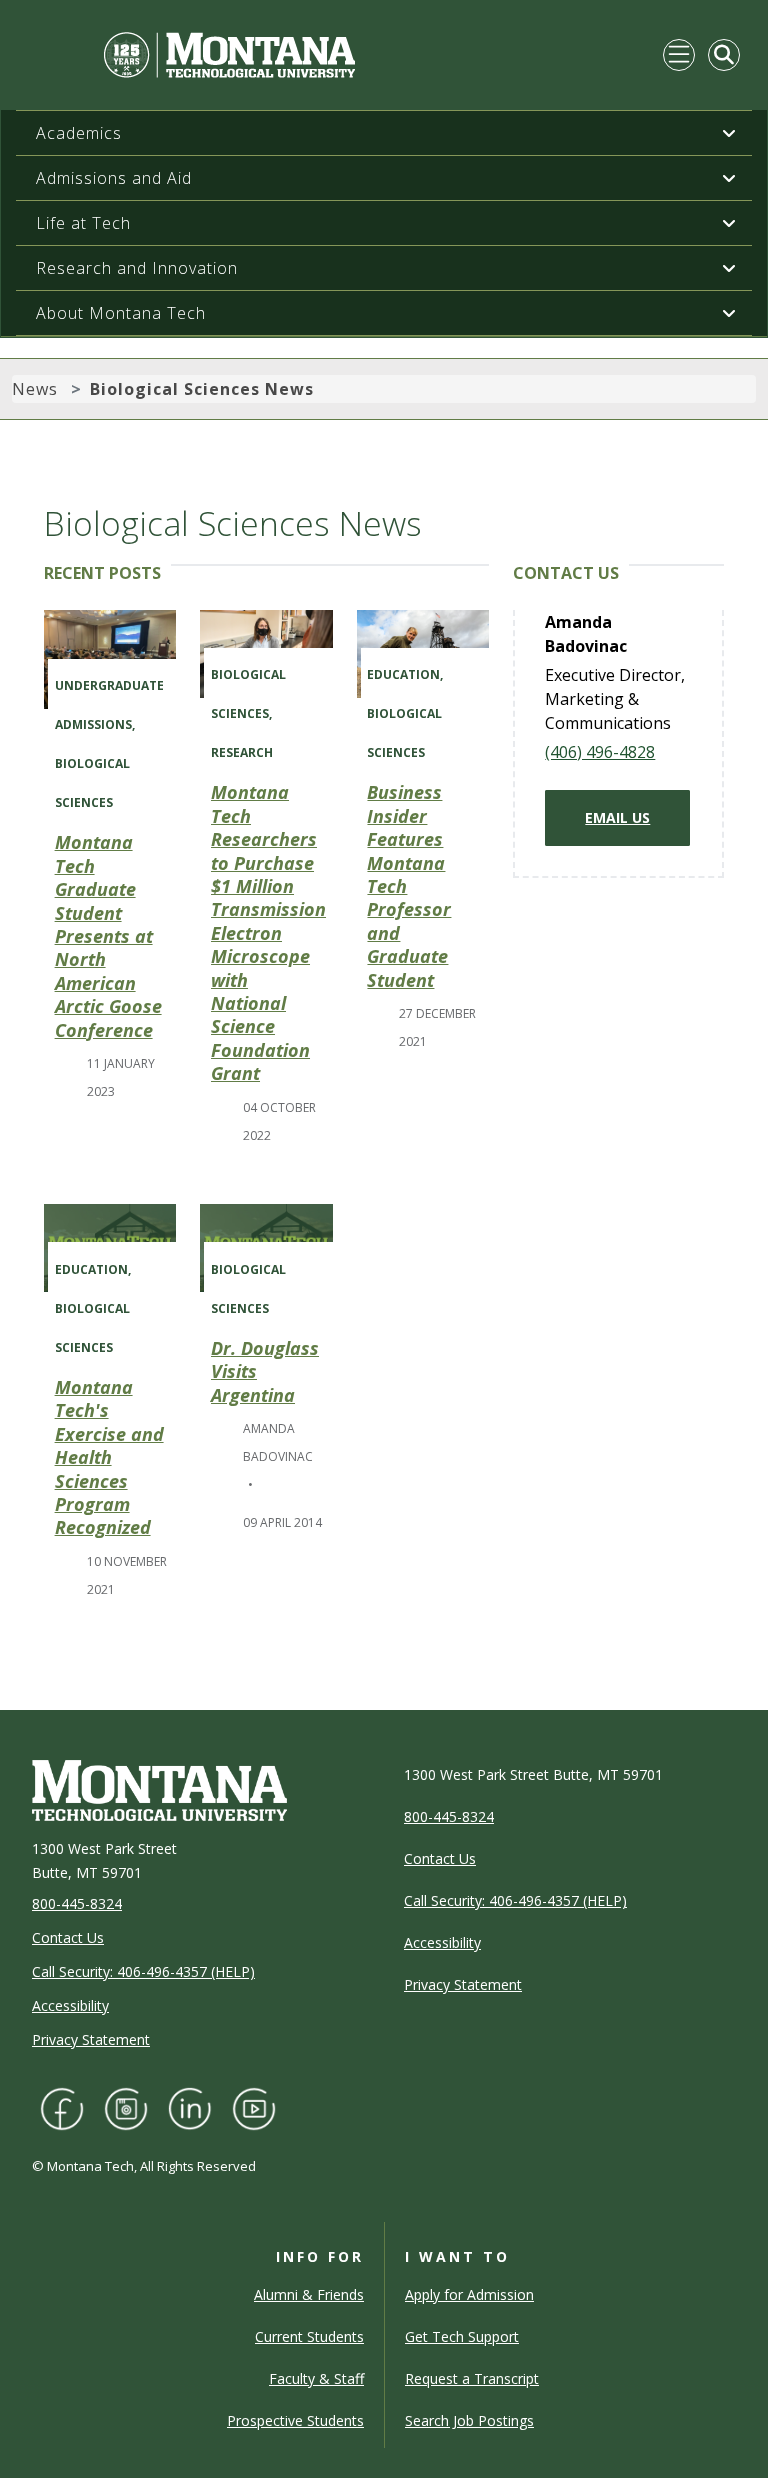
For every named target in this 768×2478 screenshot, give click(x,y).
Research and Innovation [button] (137, 268)
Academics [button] (79, 133)
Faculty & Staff (316, 2378)
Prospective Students (295, 2420)
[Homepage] (192, 55)
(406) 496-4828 (600, 752)
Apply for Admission (469, 2294)
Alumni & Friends (309, 2294)
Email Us (617, 817)
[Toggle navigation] (679, 55)
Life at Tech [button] (83, 223)
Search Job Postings (469, 2420)
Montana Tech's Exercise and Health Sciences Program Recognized (109, 1457)
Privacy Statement (91, 2039)
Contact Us (68, 1937)
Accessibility (70, 2005)
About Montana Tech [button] (121, 313)
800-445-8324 (77, 1903)
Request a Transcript (472, 2378)
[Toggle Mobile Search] (724, 55)
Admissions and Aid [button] (114, 178)
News (35, 389)
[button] (729, 133)
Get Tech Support (462, 2336)
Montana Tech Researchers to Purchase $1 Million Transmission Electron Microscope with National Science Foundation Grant (268, 932)
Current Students (309, 2336)
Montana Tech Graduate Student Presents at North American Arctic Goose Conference (108, 935)
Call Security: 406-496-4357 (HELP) (143, 1971)
